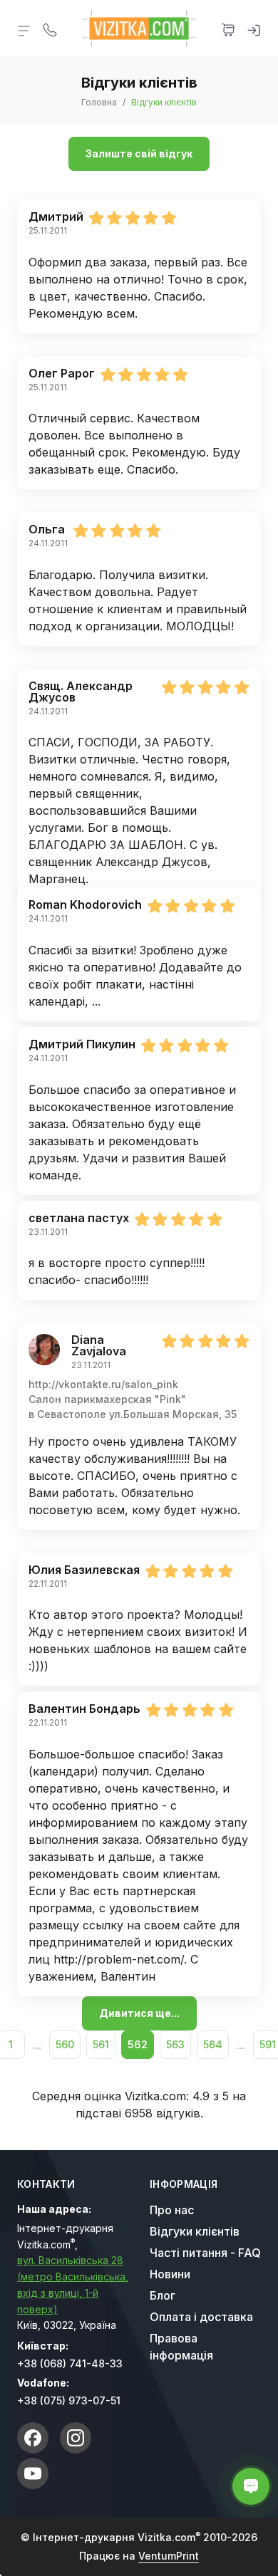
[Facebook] (33, 2438)
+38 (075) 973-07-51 (69, 2400)
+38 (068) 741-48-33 (70, 2363)
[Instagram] (76, 2438)
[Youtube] (33, 2473)
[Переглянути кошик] (228, 28)
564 (213, 2044)
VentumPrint (169, 2556)
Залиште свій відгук (139, 153)
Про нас (172, 2210)
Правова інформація (181, 2347)
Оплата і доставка (201, 2317)
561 (101, 2044)
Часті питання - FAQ (205, 2253)
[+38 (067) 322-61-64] (50, 28)
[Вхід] (254, 28)
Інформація (184, 2184)
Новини (170, 2274)
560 (65, 2044)
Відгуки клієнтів (195, 2231)
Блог (163, 2295)
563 (175, 2044)
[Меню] (24, 30)
